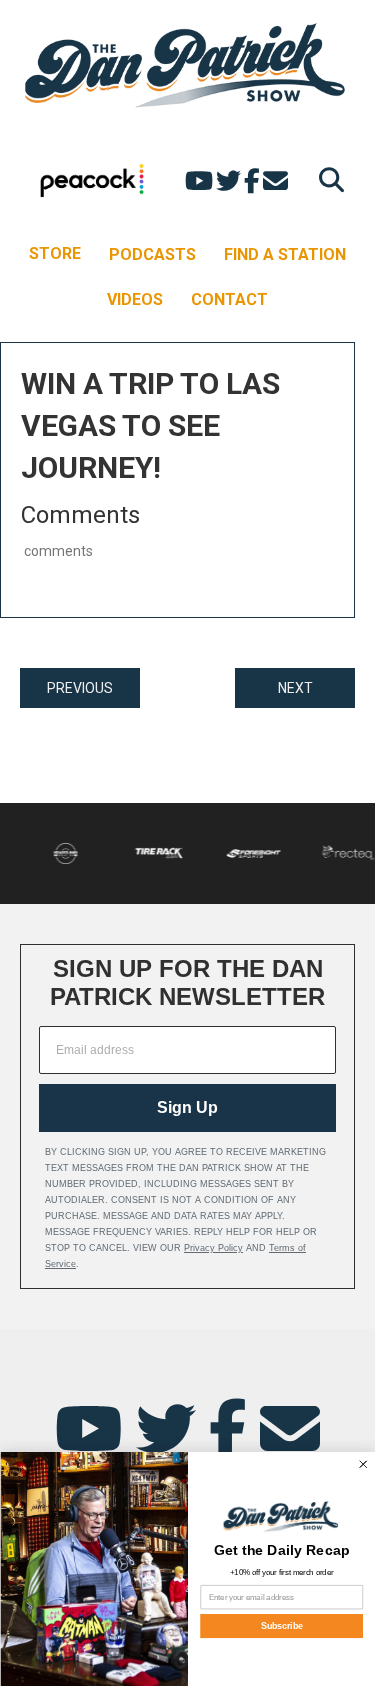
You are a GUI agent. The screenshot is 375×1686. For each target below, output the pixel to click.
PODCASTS (152, 254)
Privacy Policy (213, 1248)
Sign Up (187, 1107)
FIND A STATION (285, 254)
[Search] (326, 179)
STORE (55, 253)
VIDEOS (135, 299)
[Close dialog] (362, 1464)
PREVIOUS (80, 688)
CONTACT (229, 299)
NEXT (295, 688)
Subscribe (281, 1626)
